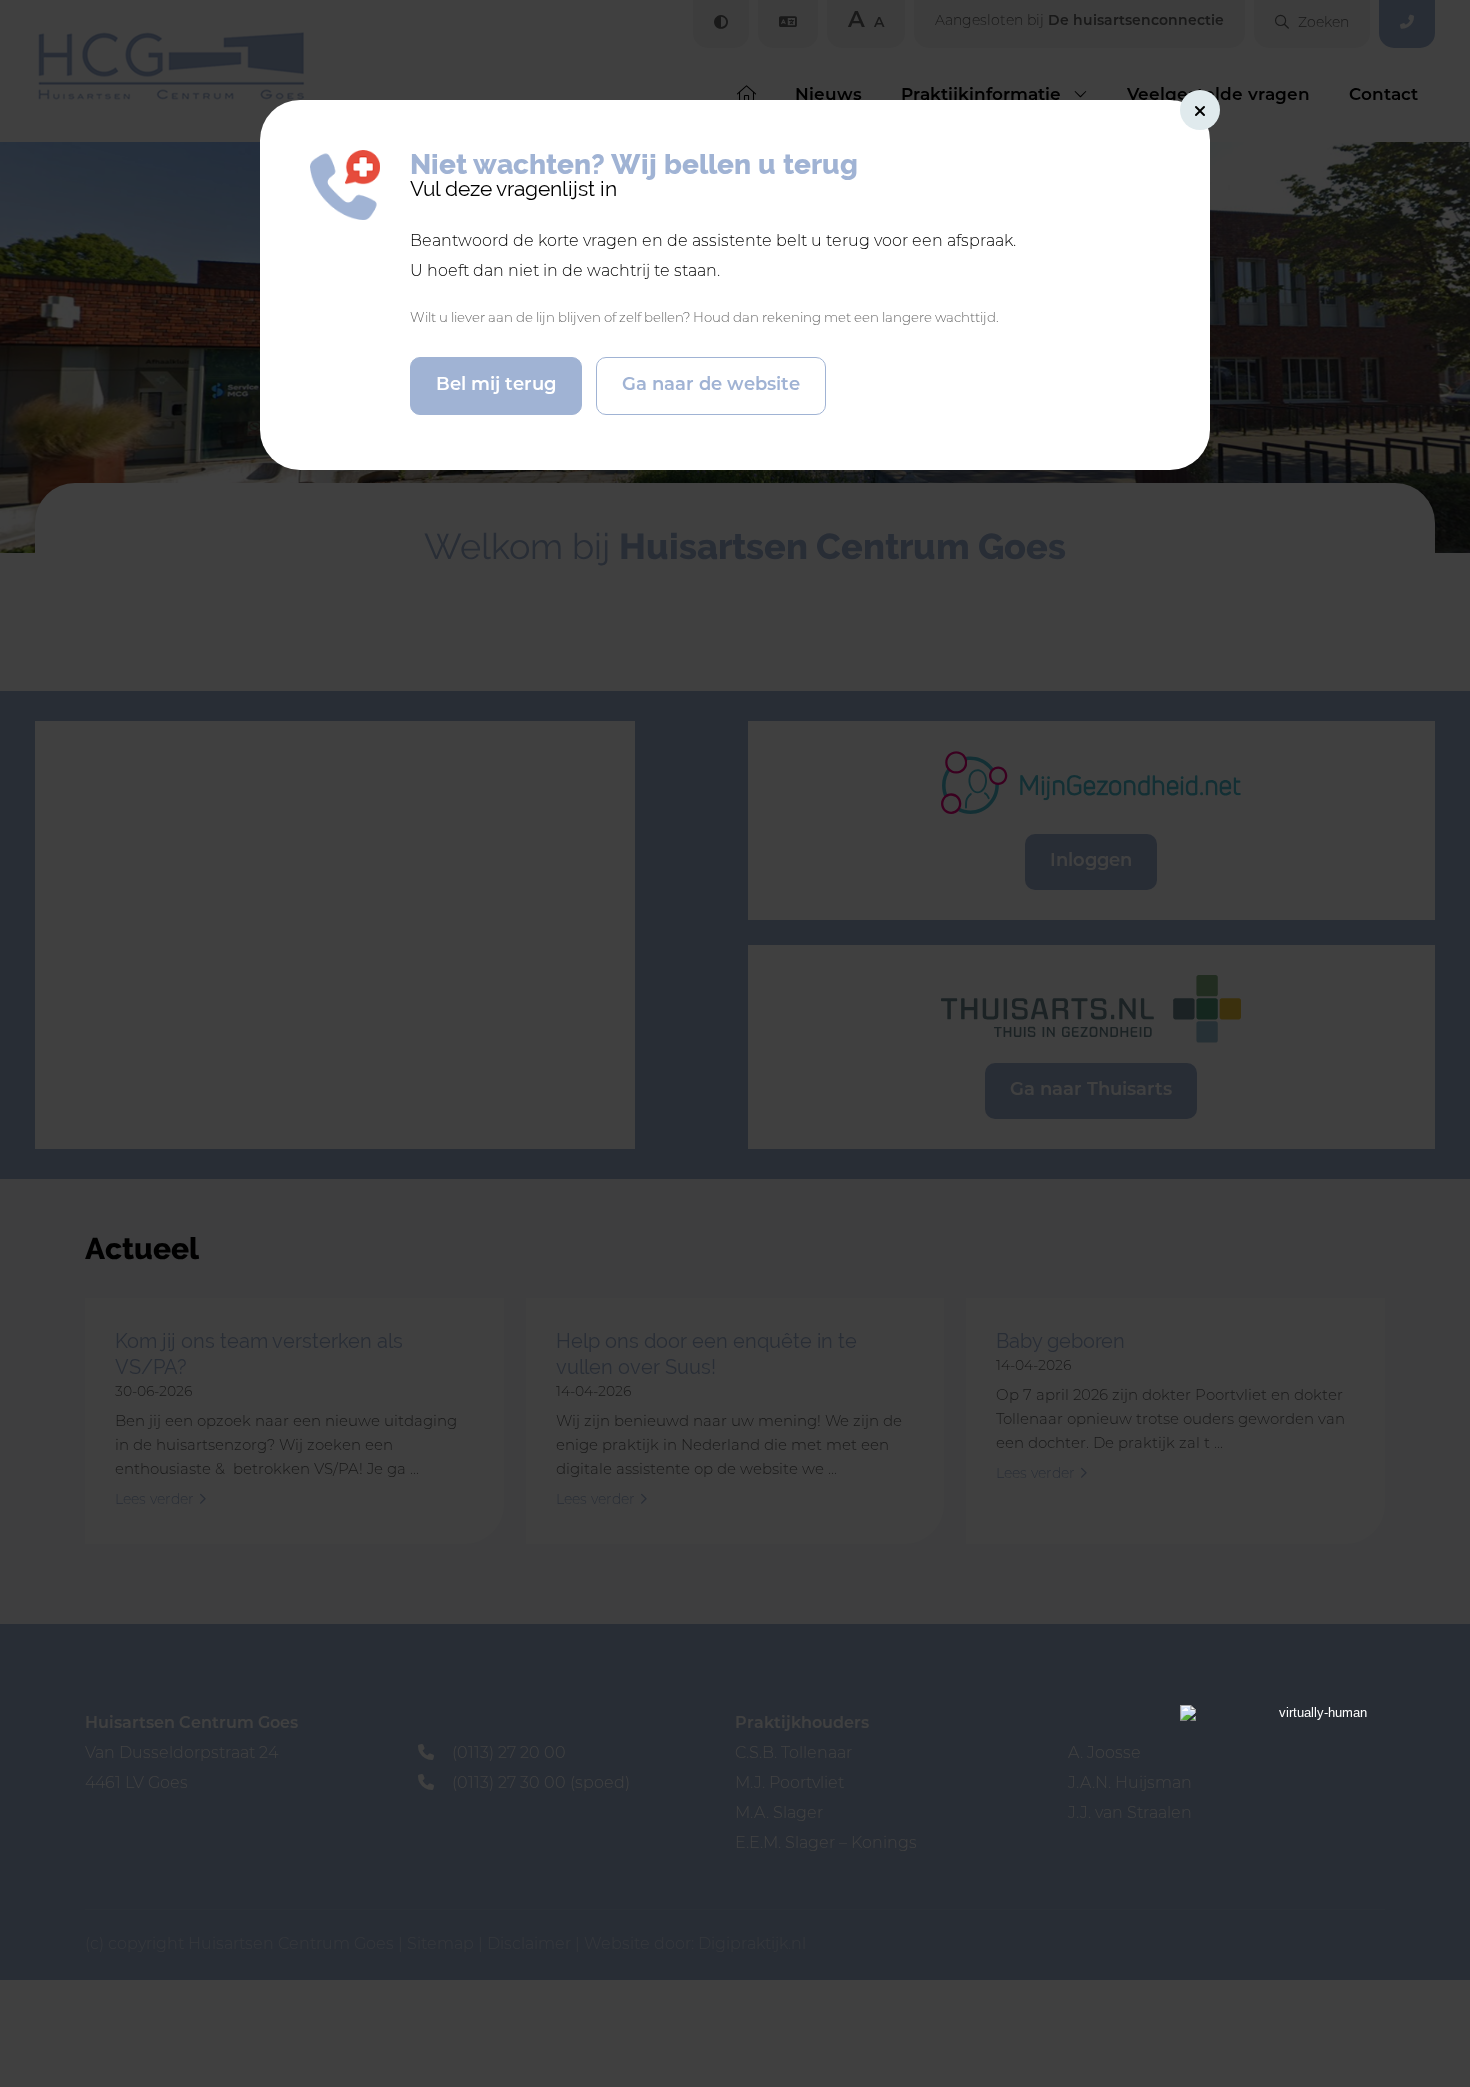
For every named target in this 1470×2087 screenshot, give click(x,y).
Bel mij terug (496, 386)
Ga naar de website (711, 386)
